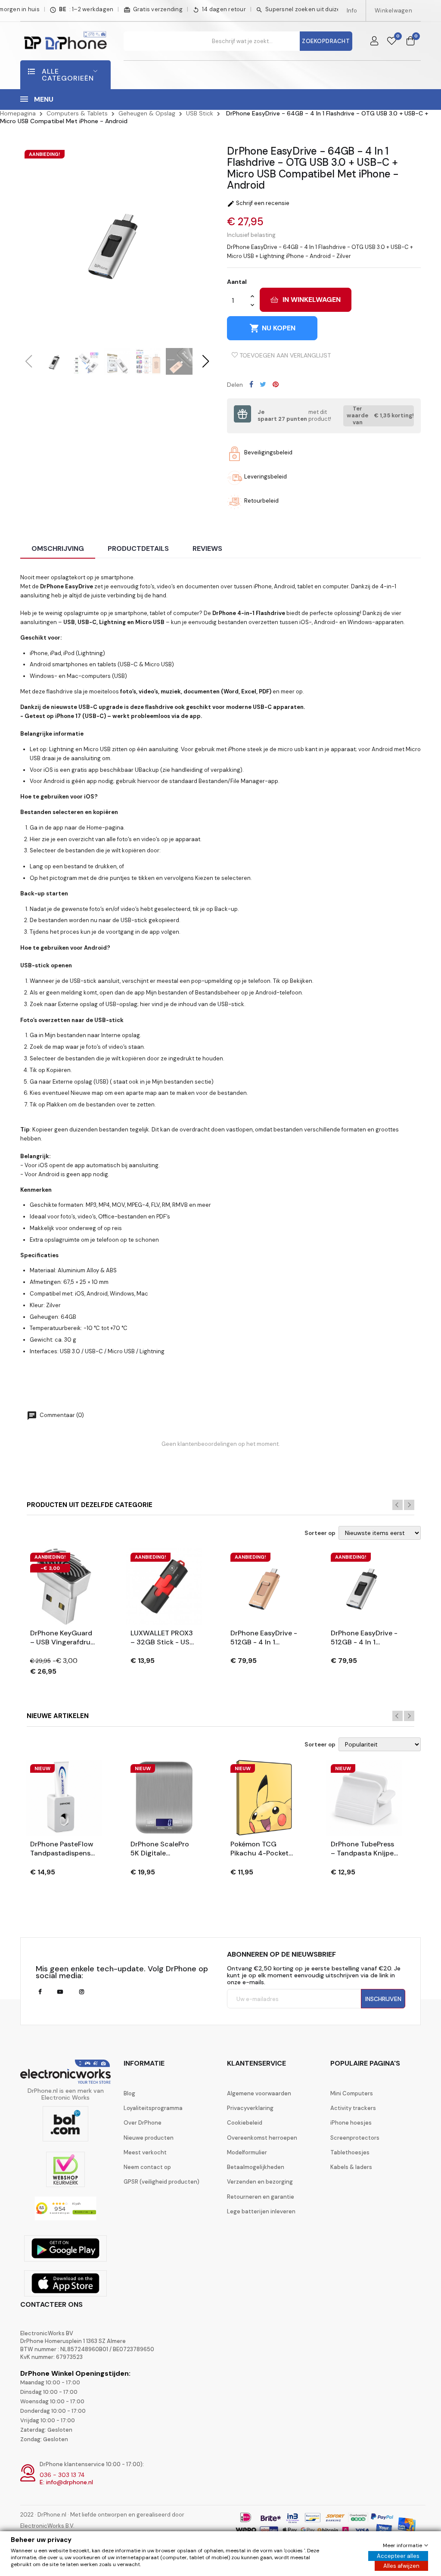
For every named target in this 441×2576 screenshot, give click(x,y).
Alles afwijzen (401, 2566)
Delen (251, 384)
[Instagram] (82, 1992)
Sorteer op (320, 1533)
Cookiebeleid (245, 2123)
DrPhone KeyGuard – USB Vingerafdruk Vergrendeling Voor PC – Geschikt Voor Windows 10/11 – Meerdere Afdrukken (63, 1638)
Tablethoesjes (350, 2152)
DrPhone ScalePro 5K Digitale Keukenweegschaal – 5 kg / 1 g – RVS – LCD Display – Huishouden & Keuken (162, 1849)
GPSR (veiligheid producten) (161, 2182)
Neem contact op (147, 2167)
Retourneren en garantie (261, 2197)
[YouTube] (60, 1992)
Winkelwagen (393, 11)
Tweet (263, 384)
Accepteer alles (398, 2556)
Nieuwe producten (149, 2138)
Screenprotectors (355, 2138)
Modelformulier (247, 2152)
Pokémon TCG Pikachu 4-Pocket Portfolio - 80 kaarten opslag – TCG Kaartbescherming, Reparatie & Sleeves (263, 1849)
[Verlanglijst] (392, 41)
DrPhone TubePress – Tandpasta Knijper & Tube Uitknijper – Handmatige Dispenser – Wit (363, 1849)
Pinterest (276, 384)
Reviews (207, 548)
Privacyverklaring (250, 2108)
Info (352, 11)
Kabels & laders (351, 2167)
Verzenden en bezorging (260, 2182)
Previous (398, 1505)
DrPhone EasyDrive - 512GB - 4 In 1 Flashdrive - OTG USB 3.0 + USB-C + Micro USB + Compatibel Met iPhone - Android (264, 1638)
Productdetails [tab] (138, 548)
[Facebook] (40, 1992)
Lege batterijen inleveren (261, 2211)
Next (409, 1505)
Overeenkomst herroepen (262, 2138)
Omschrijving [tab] (58, 548)
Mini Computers (352, 2093)
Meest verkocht (145, 2152)
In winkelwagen (312, 300)
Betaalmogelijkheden (256, 2167)
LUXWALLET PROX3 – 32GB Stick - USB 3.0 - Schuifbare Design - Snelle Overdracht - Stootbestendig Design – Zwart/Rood (162, 1638)
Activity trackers (353, 2108)
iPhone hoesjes (351, 2123)
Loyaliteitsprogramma (153, 2108)
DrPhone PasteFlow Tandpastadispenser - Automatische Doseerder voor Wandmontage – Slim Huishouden (64, 1849)
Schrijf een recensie (258, 203)
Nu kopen (272, 328)
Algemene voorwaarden (259, 2093)
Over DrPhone (143, 2123)
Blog (129, 2093)
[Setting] (374, 41)
